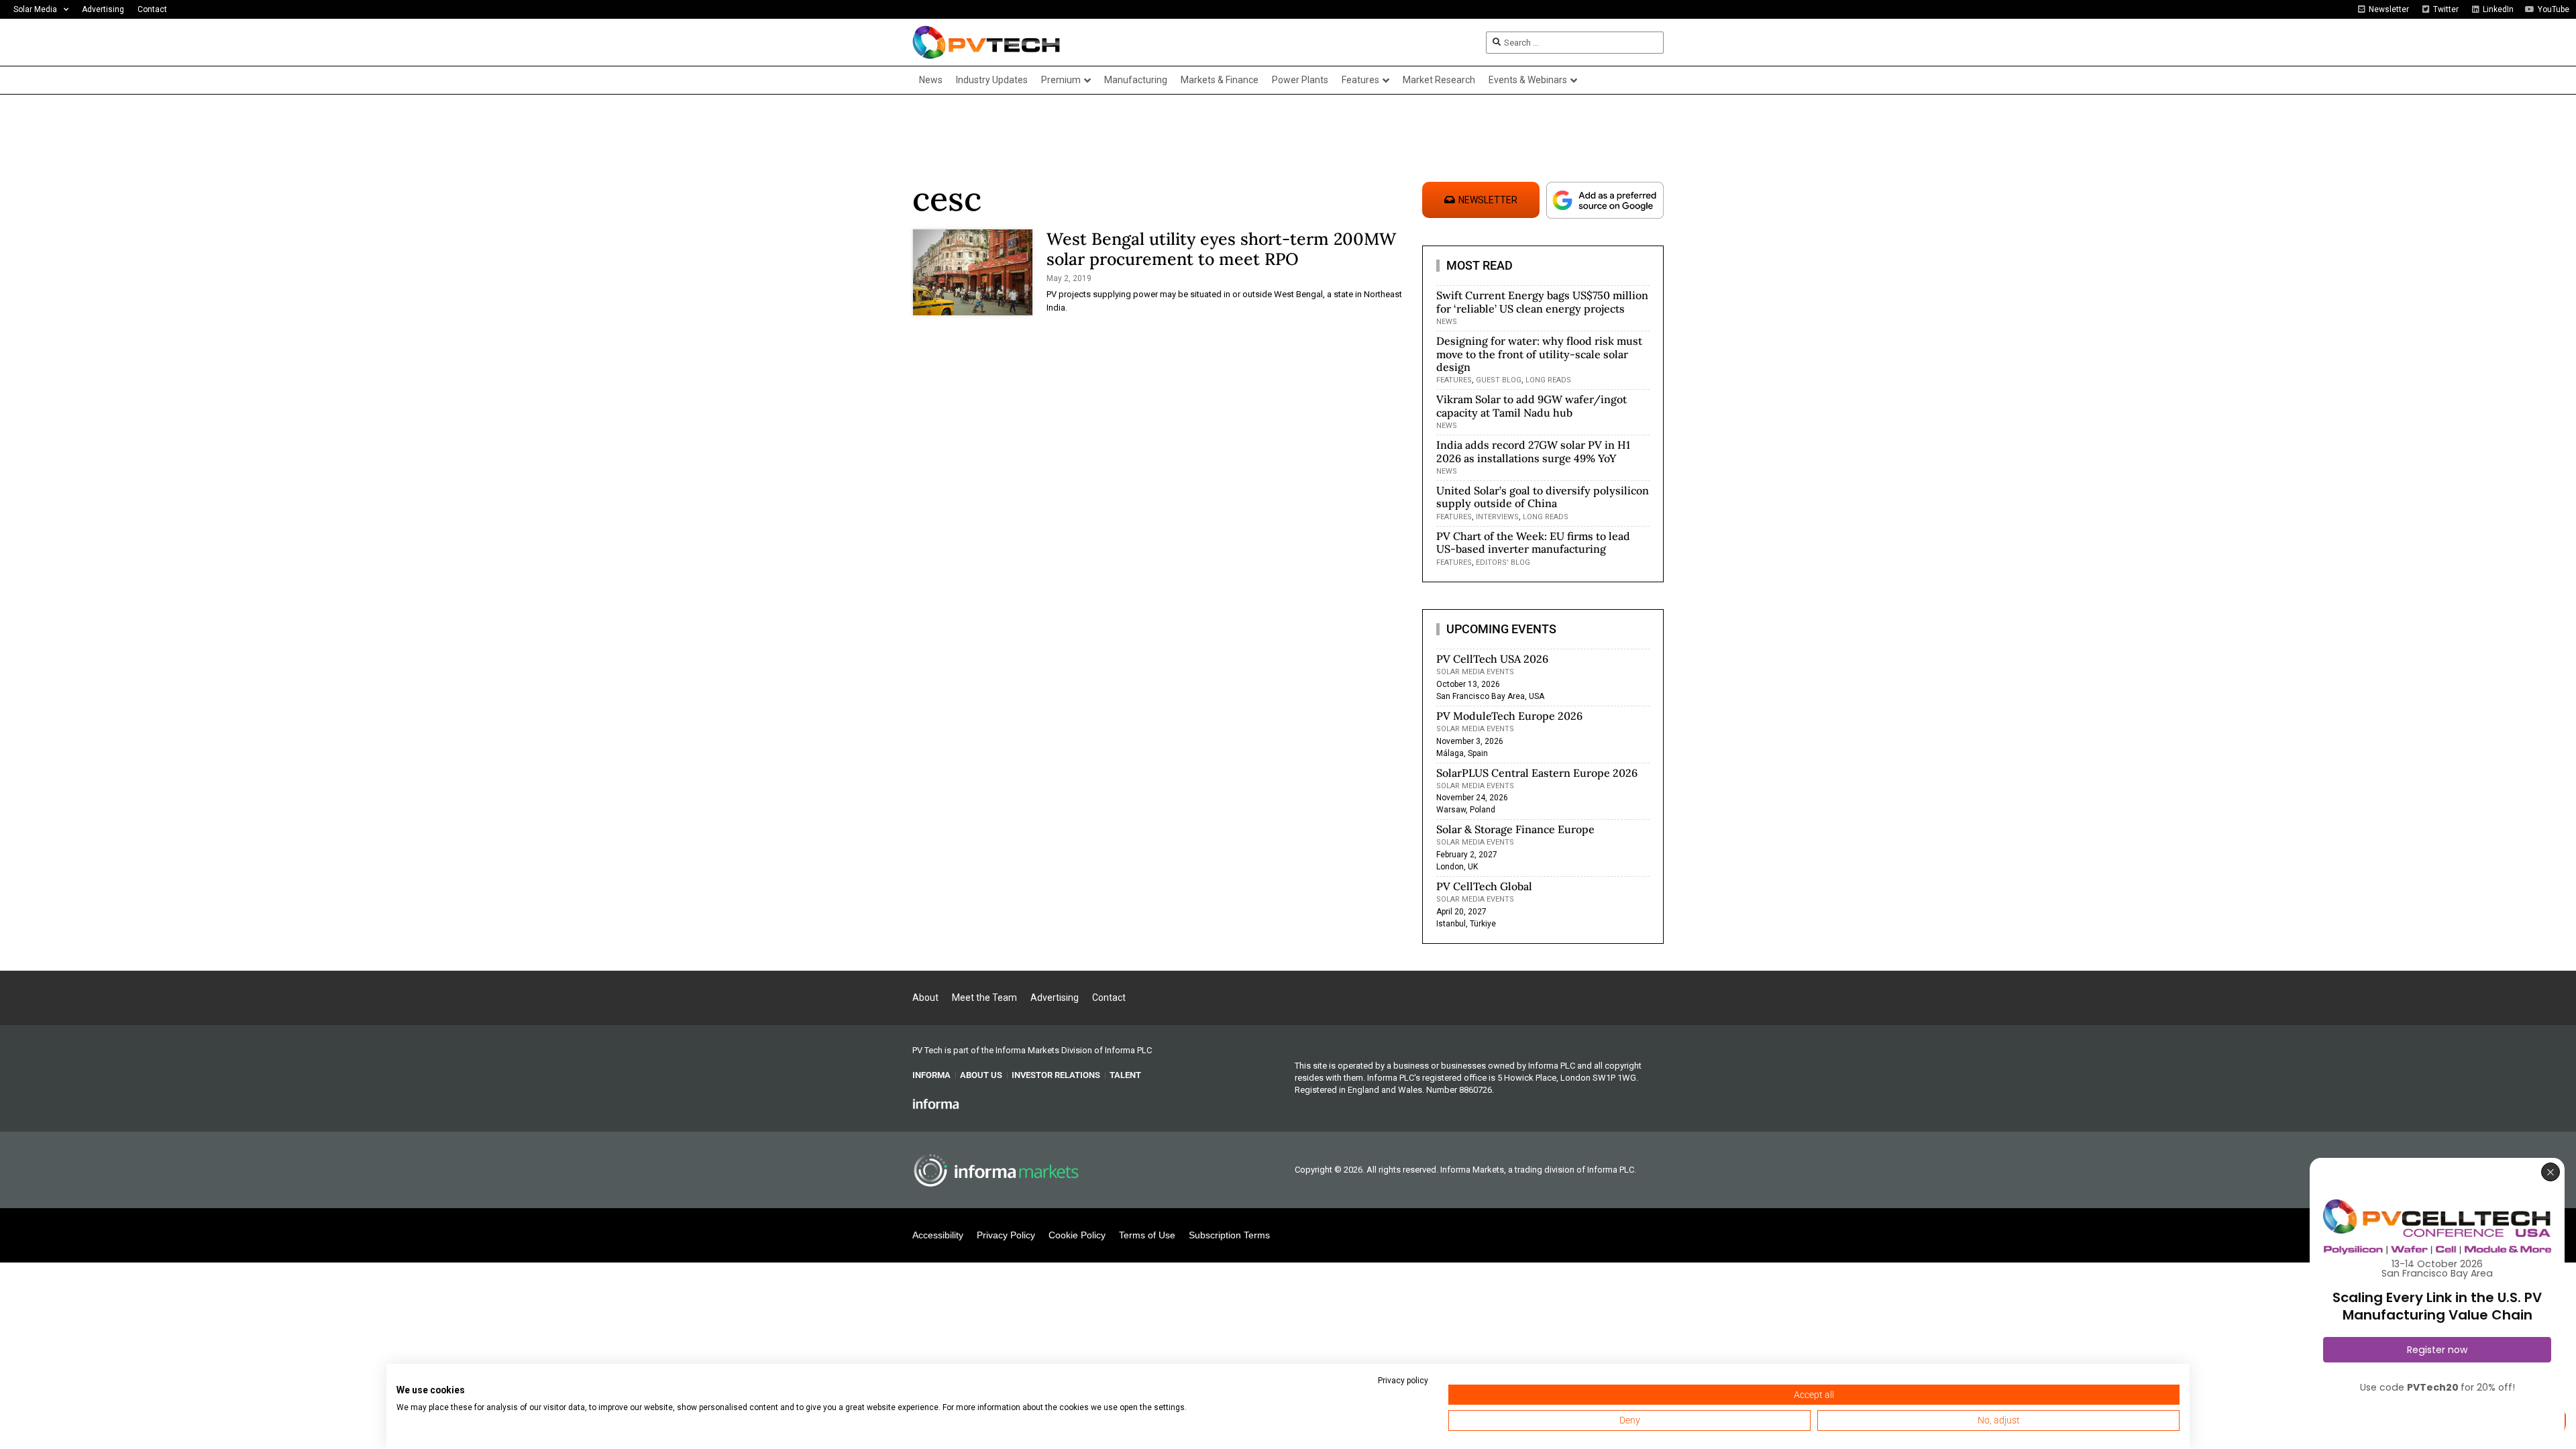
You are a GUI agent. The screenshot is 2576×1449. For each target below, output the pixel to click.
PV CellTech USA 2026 (1492, 659)
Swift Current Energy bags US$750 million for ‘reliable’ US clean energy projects (1542, 302)
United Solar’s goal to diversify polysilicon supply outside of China (1543, 497)
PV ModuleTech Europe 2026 (1509, 716)
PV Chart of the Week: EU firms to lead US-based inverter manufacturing (1533, 542)
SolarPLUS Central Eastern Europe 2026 (1537, 773)
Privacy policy (1403, 1381)
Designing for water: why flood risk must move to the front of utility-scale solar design (1539, 354)
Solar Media (35, 9)
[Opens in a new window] (936, 1104)
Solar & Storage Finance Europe (1515, 829)
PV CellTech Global (1484, 886)
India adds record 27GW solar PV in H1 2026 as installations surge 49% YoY (1533, 451)
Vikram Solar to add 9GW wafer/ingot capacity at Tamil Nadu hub (1532, 406)
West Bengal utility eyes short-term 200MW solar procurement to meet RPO (1221, 249)
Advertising (103, 9)
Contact (152, 9)
